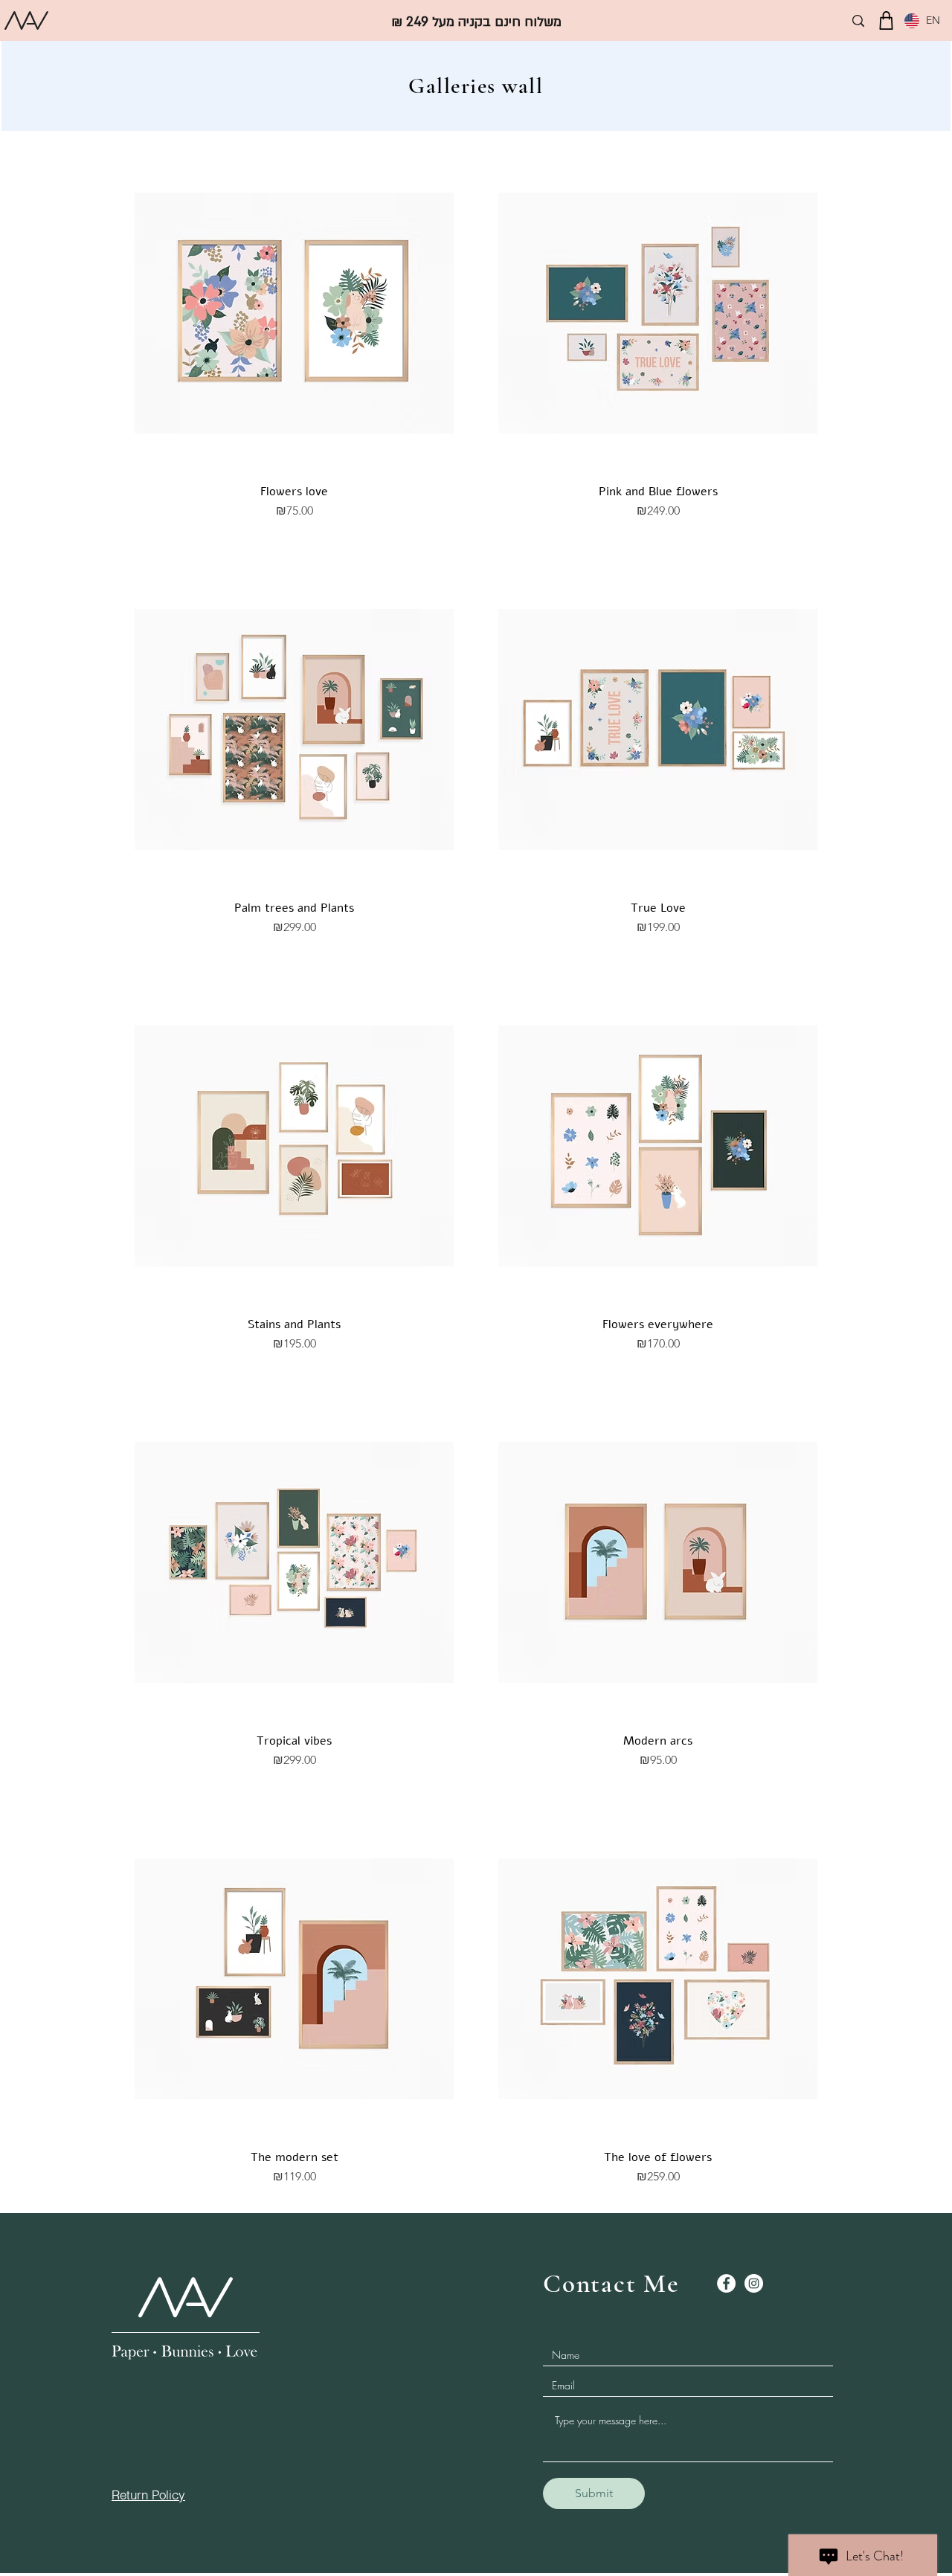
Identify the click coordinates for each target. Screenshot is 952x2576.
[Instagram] (754, 2283)
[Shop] (886, 20)
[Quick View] (294, 313)
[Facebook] (726, 2283)
